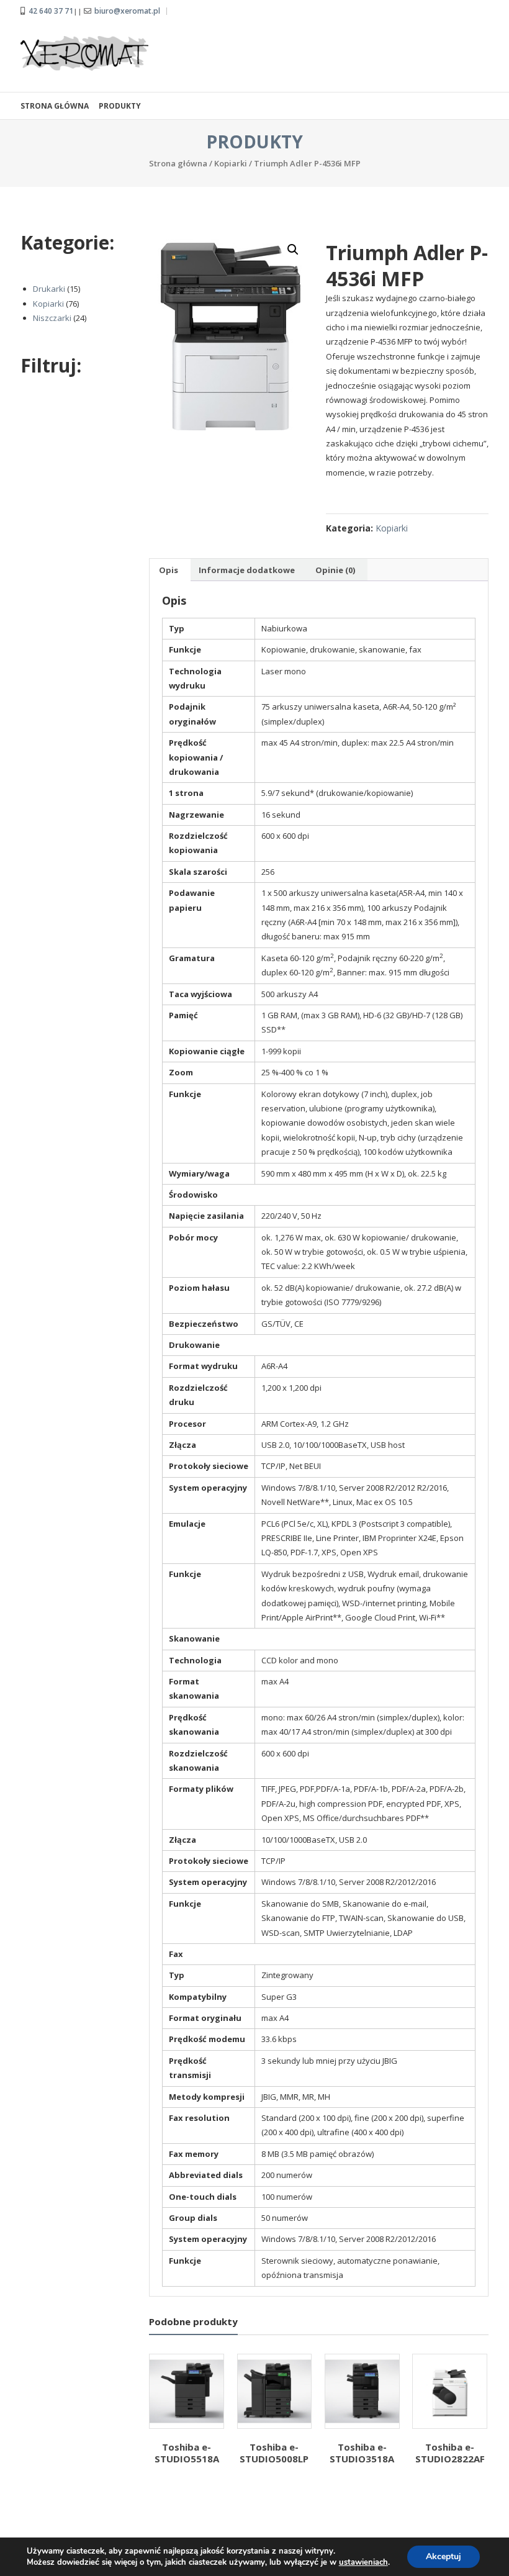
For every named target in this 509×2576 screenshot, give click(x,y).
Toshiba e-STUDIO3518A (362, 2453)
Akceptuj (444, 2556)
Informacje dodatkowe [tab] (247, 570)
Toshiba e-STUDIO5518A (187, 2453)
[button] (293, 250)
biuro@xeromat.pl (127, 11)
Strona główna (55, 106)
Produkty (120, 106)
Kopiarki (231, 163)
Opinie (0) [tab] (335, 570)
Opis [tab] (169, 570)
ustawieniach (363, 2562)
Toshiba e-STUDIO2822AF (450, 2453)
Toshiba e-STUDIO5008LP (274, 2453)
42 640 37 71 (51, 11)
